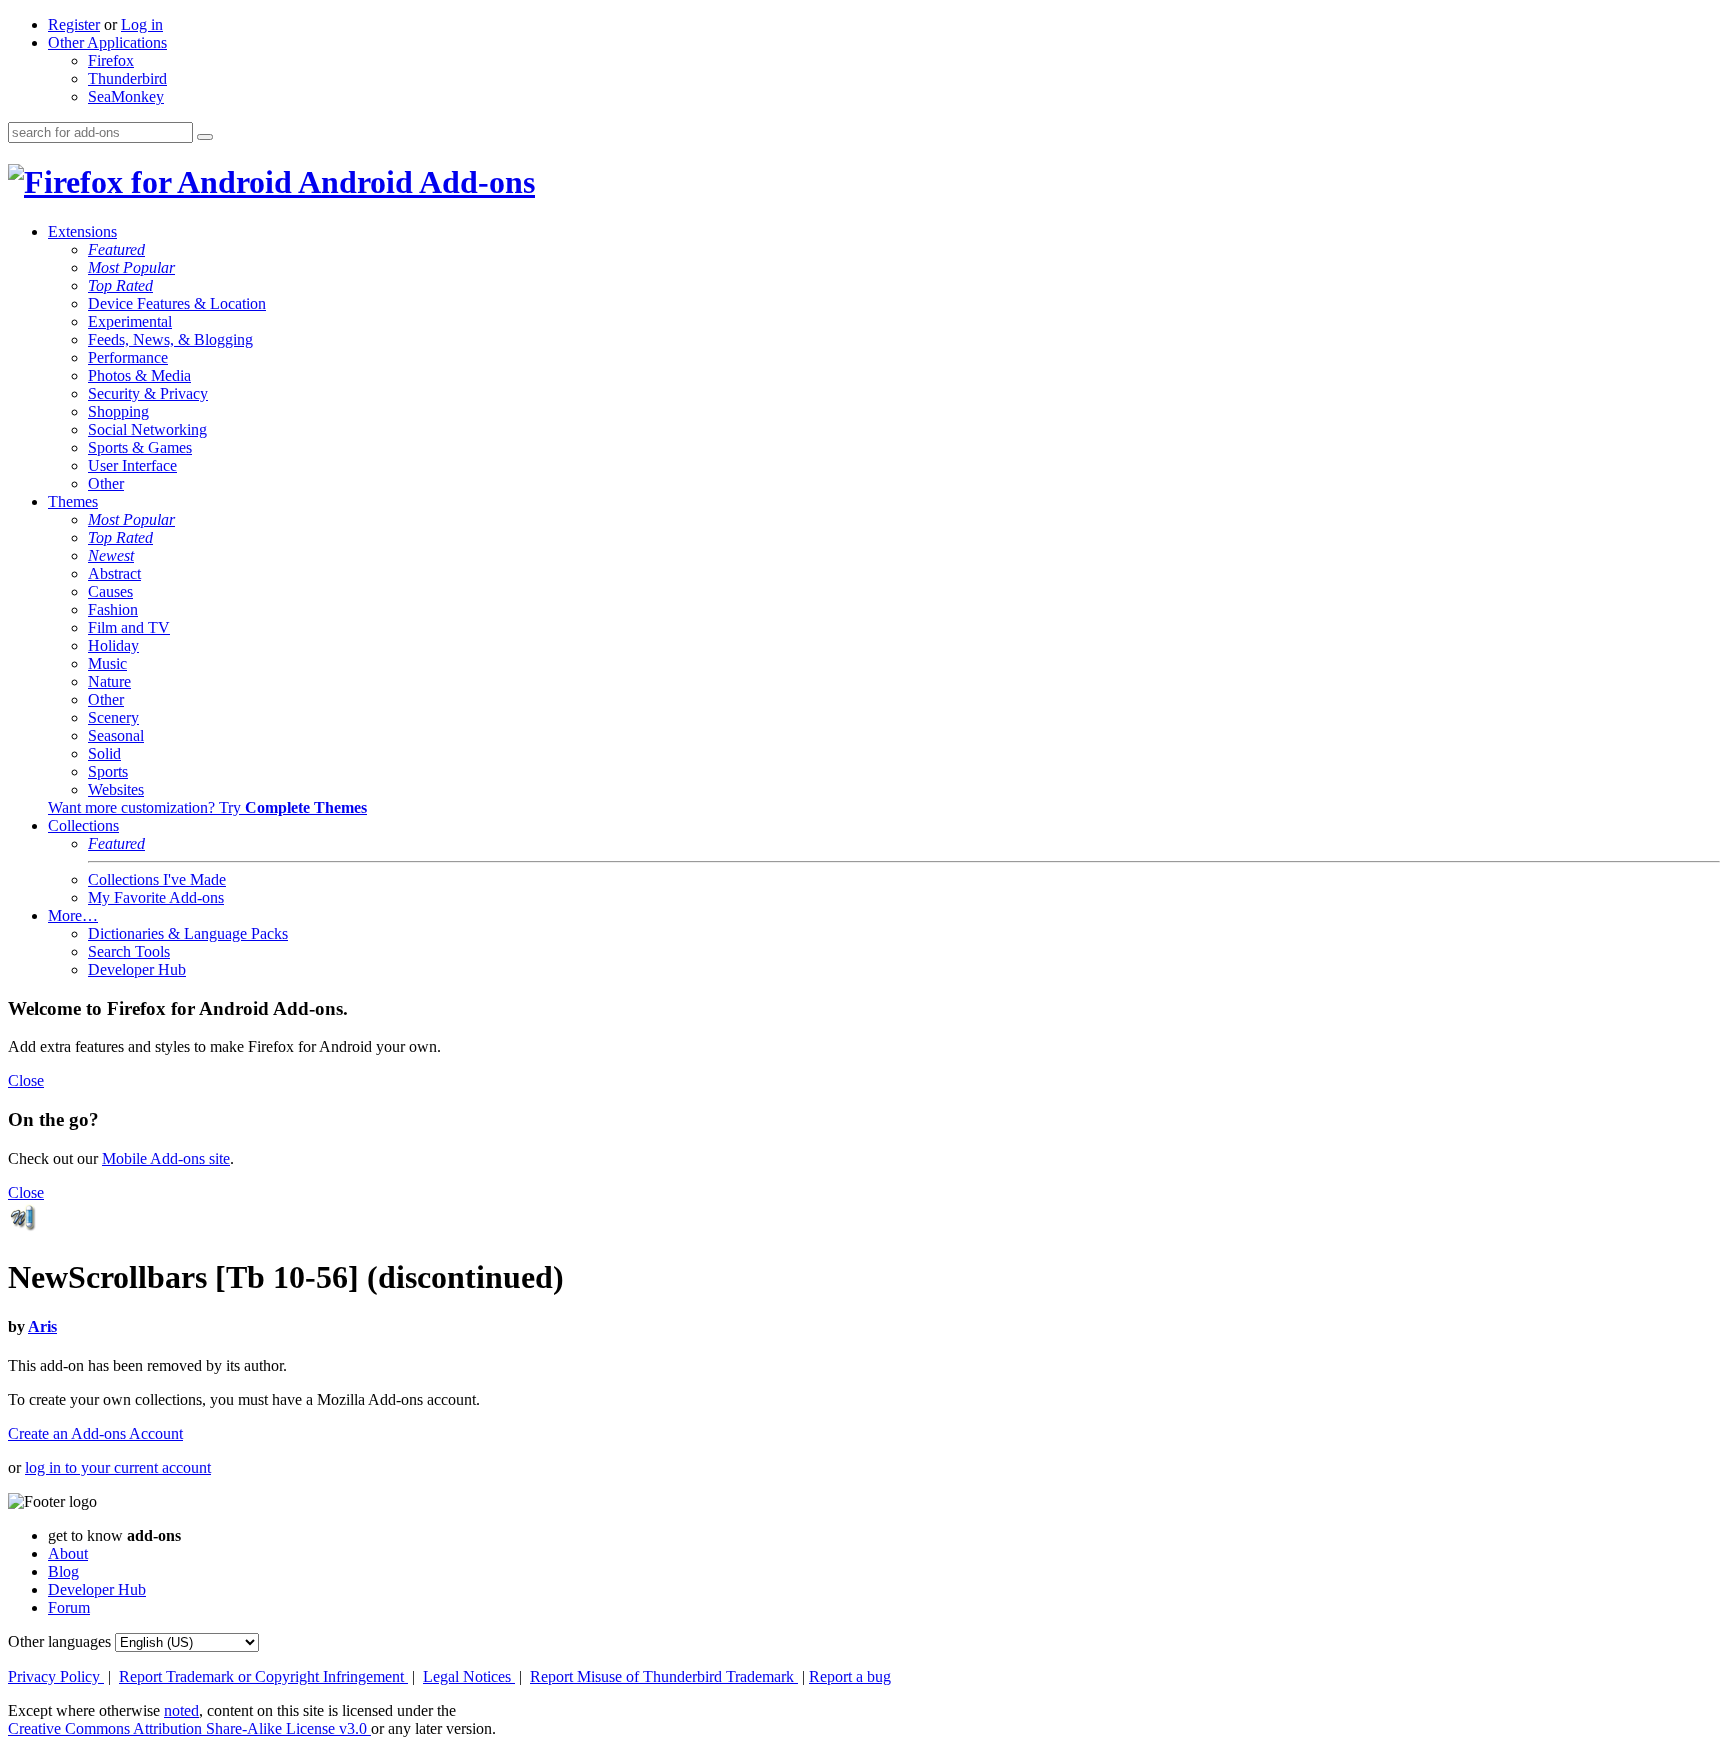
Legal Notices (469, 1676)
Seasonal (116, 735)
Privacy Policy (56, 1676)
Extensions (82, 231)
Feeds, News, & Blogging (170, 339)
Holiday (113, 645)
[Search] (205, 137)
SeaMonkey (126, 96)
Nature (109, 681)
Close (26, 1080)
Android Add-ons (413, 182)
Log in (142, 24)
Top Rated (120, 285)
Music (107, 663)
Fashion (113, 609)
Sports (108, 771)
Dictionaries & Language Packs (188, 933)
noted (181, 1710)
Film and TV (129, 627)
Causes (110, 591)
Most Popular (131, 267)
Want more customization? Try (207, 807)
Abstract (114, 573)
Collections (83, 825)
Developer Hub (137, 969)
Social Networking (147, 429)
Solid (104, 753)
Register (74, 24)
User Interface (132, 465)
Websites (116, 789)
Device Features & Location (177, 303)
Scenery (113, 717)
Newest (111, 555)
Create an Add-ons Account (95, 1433)
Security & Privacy (148, 393)
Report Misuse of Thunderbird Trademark (664, 1676)
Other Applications (107, 42)
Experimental (130, 321)
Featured (116, 249)
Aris (42, 1326)
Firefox (111, 60)
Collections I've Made (157, 879)
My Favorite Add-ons (156, 897)
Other (106, 483)
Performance (128, 357)
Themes (73, 501)
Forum (69, 1607)
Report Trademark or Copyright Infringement (263, 1676)
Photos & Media (139, 375)
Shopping (118, 411)
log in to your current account (118, 1467)
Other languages (59, 1641)
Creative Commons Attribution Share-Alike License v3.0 (189, 1728)
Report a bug (850, 1676)
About (68, 1553)
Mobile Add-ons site (166, 1158)
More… (73, 915)
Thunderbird (127, 78)
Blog (63, 1571)
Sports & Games (140, 447)
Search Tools (129, 951)
